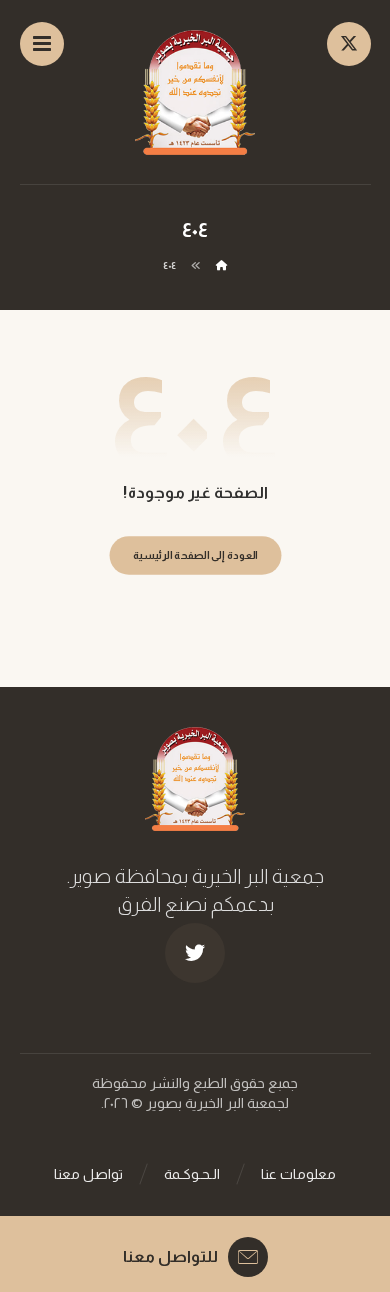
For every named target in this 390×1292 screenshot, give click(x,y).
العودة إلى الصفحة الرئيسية (194, 555)
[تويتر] (195, 953)
